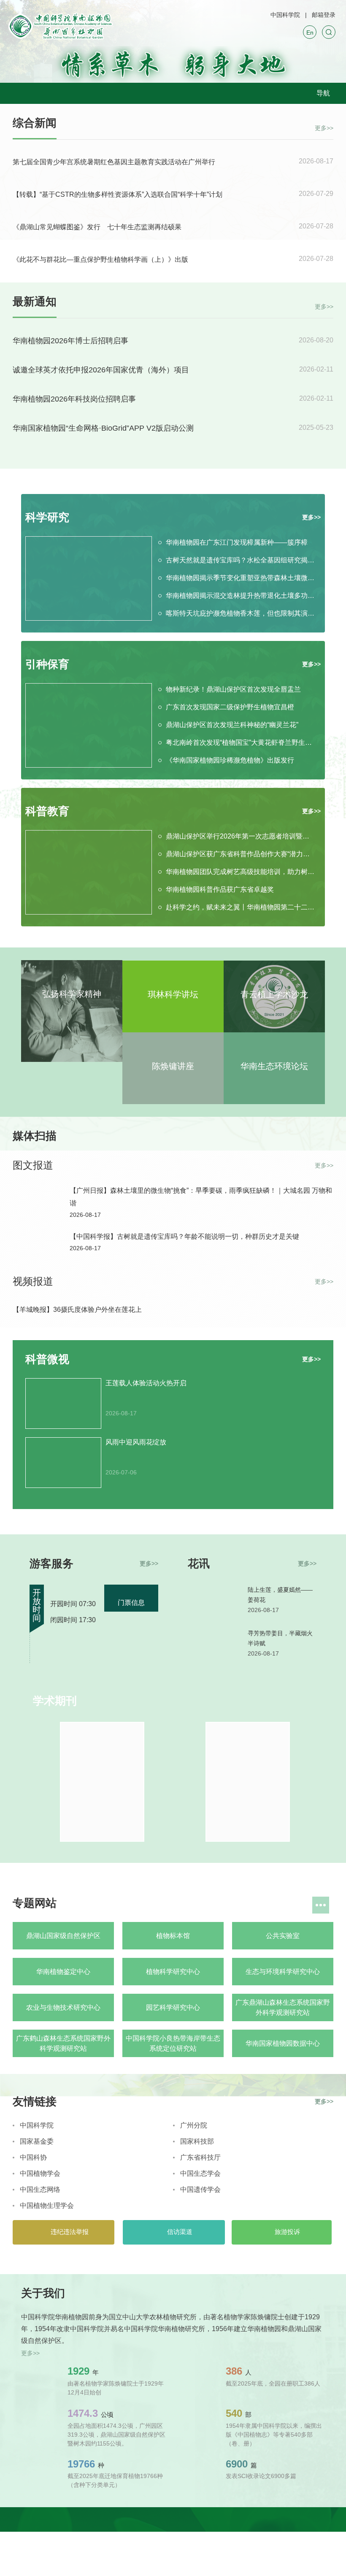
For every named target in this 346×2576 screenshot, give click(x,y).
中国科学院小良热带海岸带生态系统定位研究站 (173, 2043)
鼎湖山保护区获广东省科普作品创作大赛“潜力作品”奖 (240, 854)
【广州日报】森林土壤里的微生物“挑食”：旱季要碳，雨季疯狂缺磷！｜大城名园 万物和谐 (201, 1197)
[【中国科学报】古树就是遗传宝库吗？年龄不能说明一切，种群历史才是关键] (37, 1246)
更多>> (324, 127)
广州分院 (194, 2125)
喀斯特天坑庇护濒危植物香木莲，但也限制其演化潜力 (240, 613)
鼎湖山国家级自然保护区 (63, 1936)
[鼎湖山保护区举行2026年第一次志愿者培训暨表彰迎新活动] (89, 872)
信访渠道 (179, 2232)
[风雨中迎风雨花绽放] (63, 1463)
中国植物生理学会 (47, 2205)
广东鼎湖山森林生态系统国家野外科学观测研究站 (283, 2007)
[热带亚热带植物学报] (102, 1782)
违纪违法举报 (69, 2232)
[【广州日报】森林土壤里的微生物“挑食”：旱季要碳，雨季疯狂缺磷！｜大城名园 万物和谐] (37, 1200)
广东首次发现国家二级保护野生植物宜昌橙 (230, 707)
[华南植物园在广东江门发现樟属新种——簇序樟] (89, 578)
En (310, 33)
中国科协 (33, 2157)
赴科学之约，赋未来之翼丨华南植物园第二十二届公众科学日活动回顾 (240, 907)
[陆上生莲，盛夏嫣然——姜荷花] (214, 1602)
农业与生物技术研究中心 (63, 2007)
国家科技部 (197, 2141)
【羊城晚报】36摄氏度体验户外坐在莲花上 (77, 1310)
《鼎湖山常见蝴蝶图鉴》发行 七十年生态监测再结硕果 (97, 227)
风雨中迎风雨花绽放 (136, 1442)
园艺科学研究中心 (173, 2007)
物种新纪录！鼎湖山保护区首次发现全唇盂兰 (233, 689)
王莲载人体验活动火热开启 (146, 1383)
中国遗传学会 (200, 2189)
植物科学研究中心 (173, 1972)
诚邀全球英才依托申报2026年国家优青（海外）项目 (101, 370)
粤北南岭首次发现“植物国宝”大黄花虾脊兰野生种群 (240, 742)
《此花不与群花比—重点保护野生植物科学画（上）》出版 (100, 259)
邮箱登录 (324, 15)
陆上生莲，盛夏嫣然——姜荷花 (280, 1595)
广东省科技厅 (200, 2157)
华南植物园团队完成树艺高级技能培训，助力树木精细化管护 (240, 872)
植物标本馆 (173, 1936)
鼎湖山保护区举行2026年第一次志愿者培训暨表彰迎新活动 (240, 836)
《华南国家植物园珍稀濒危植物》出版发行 (230, 760)
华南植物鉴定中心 (63, 1972)
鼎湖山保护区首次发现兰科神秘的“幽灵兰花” (232, 725)
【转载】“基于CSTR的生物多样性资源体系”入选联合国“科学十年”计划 (118, 194)
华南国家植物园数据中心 (283, 2043)
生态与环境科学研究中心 (283, 1972)
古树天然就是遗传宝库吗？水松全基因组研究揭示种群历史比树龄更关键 (240, 560)
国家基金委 (37, 2141)
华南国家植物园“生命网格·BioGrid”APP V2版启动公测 (103, 428)
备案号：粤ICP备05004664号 (152, 2543)
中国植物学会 (40, 2173)
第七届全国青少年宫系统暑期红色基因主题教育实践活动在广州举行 (114, 162)
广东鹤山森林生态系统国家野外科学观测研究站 (63, 2043)
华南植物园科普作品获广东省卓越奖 (220, 889)
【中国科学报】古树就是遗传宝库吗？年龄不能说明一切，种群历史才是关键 (184, 1236)
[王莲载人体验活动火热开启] (63, 1403)
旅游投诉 (287, 2232)
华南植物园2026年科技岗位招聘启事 (74, 399)
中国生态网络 (40, 2189)
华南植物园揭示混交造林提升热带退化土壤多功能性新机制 (240, 596)
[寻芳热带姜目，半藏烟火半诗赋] (214, 1646)
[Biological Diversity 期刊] (247, 1782)
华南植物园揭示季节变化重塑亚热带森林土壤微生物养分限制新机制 (240, 578)
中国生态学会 (200, 2173)
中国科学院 (285, 15)
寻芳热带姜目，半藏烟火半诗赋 (280, 1638)
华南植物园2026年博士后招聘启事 (70, 341)
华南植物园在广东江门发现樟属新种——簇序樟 (237, 542)
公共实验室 (283, 1936)
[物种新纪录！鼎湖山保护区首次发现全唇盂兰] (89, 725)
